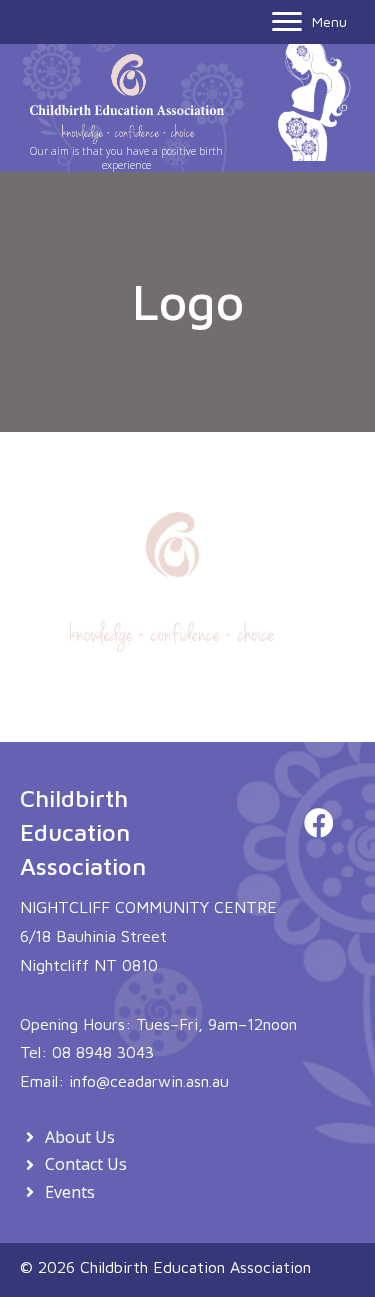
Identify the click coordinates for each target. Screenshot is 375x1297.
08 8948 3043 (103, 1052)
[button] (319, 823)
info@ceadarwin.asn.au (149, 1081)
